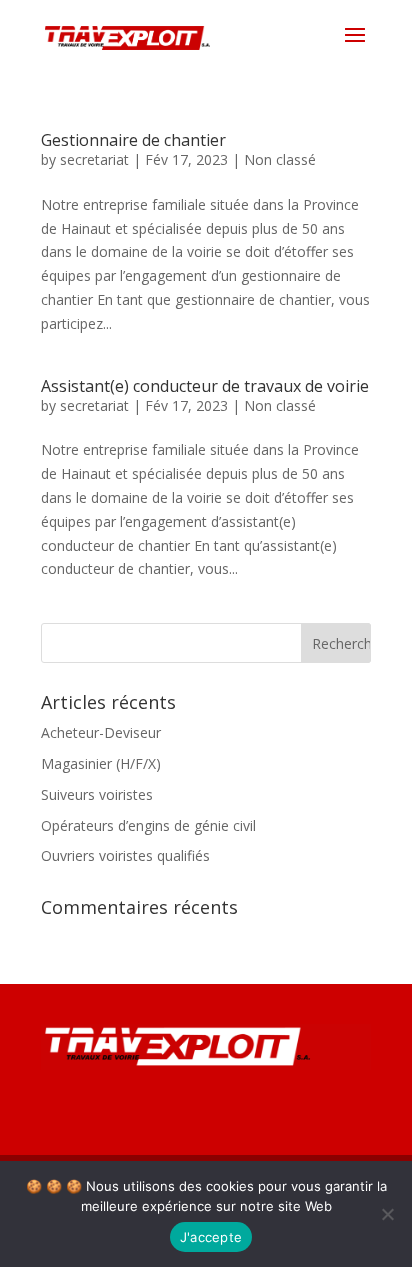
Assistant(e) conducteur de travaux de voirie (205, 386)
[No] (387, 1214)
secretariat (94, 159)
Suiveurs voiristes (97, 794)
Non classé (280, 159)
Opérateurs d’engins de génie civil (148, 825)
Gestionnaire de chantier (133, 140)
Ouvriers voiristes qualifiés (125, 855)
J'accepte (211, 1237)
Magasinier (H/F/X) (101, 763)
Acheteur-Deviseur (101, 732)
